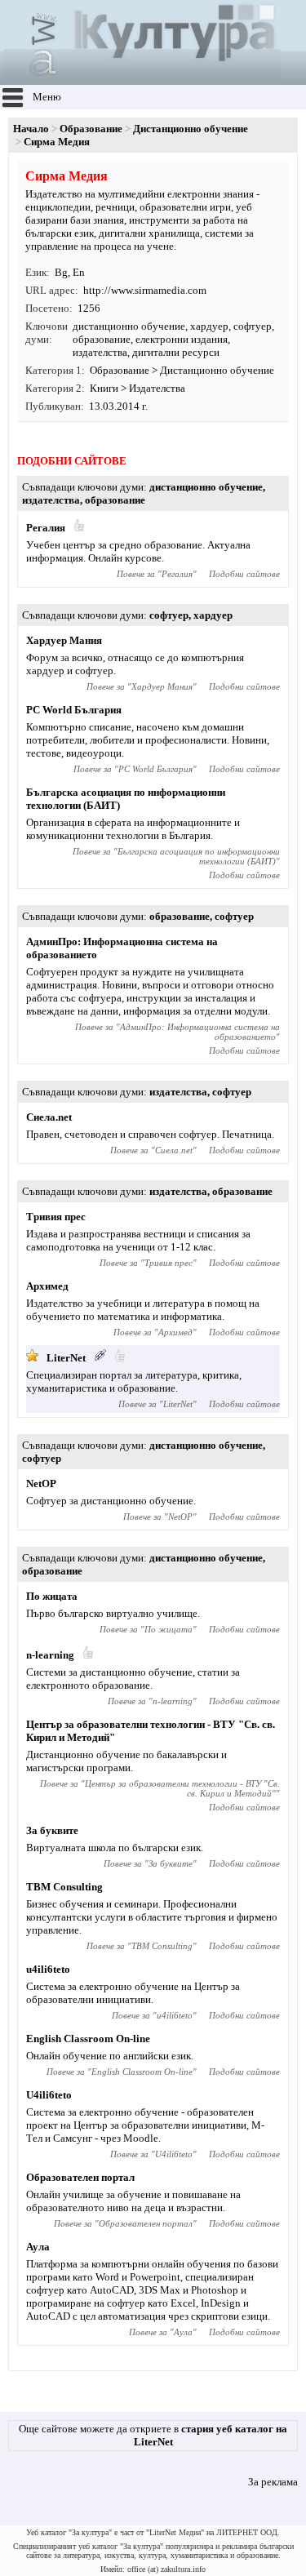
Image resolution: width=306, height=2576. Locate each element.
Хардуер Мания (64, 640)
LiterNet (66, 1358)
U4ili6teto (49, 2095)
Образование (91, 129)
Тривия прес (56, 1217)
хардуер (209, 326)
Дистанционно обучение (191, 129)
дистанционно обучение (129, 326)
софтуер (253, 326)
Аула (38, 2247)
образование (102, 339)
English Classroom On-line (88, 2039)
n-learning (50, 1655)
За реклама (273, 2482)
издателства (100, 352)
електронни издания (182, 339)
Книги (104, 388)
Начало (31, 129)
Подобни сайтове (244, 574)
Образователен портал (80, 2177)
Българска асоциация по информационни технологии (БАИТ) (199, 856)
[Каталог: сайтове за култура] (142, 78)
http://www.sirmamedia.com (145, 290)
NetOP (41, 1483)
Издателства (157, 388)
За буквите (52, 1830)
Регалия (46, 528)
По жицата (52, 1596)
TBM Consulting (64, 1887)
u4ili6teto (48, 1969)
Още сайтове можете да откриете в (153, 2435)
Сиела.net (49, 1117)
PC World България (74, 710)
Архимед (47, 1286)
